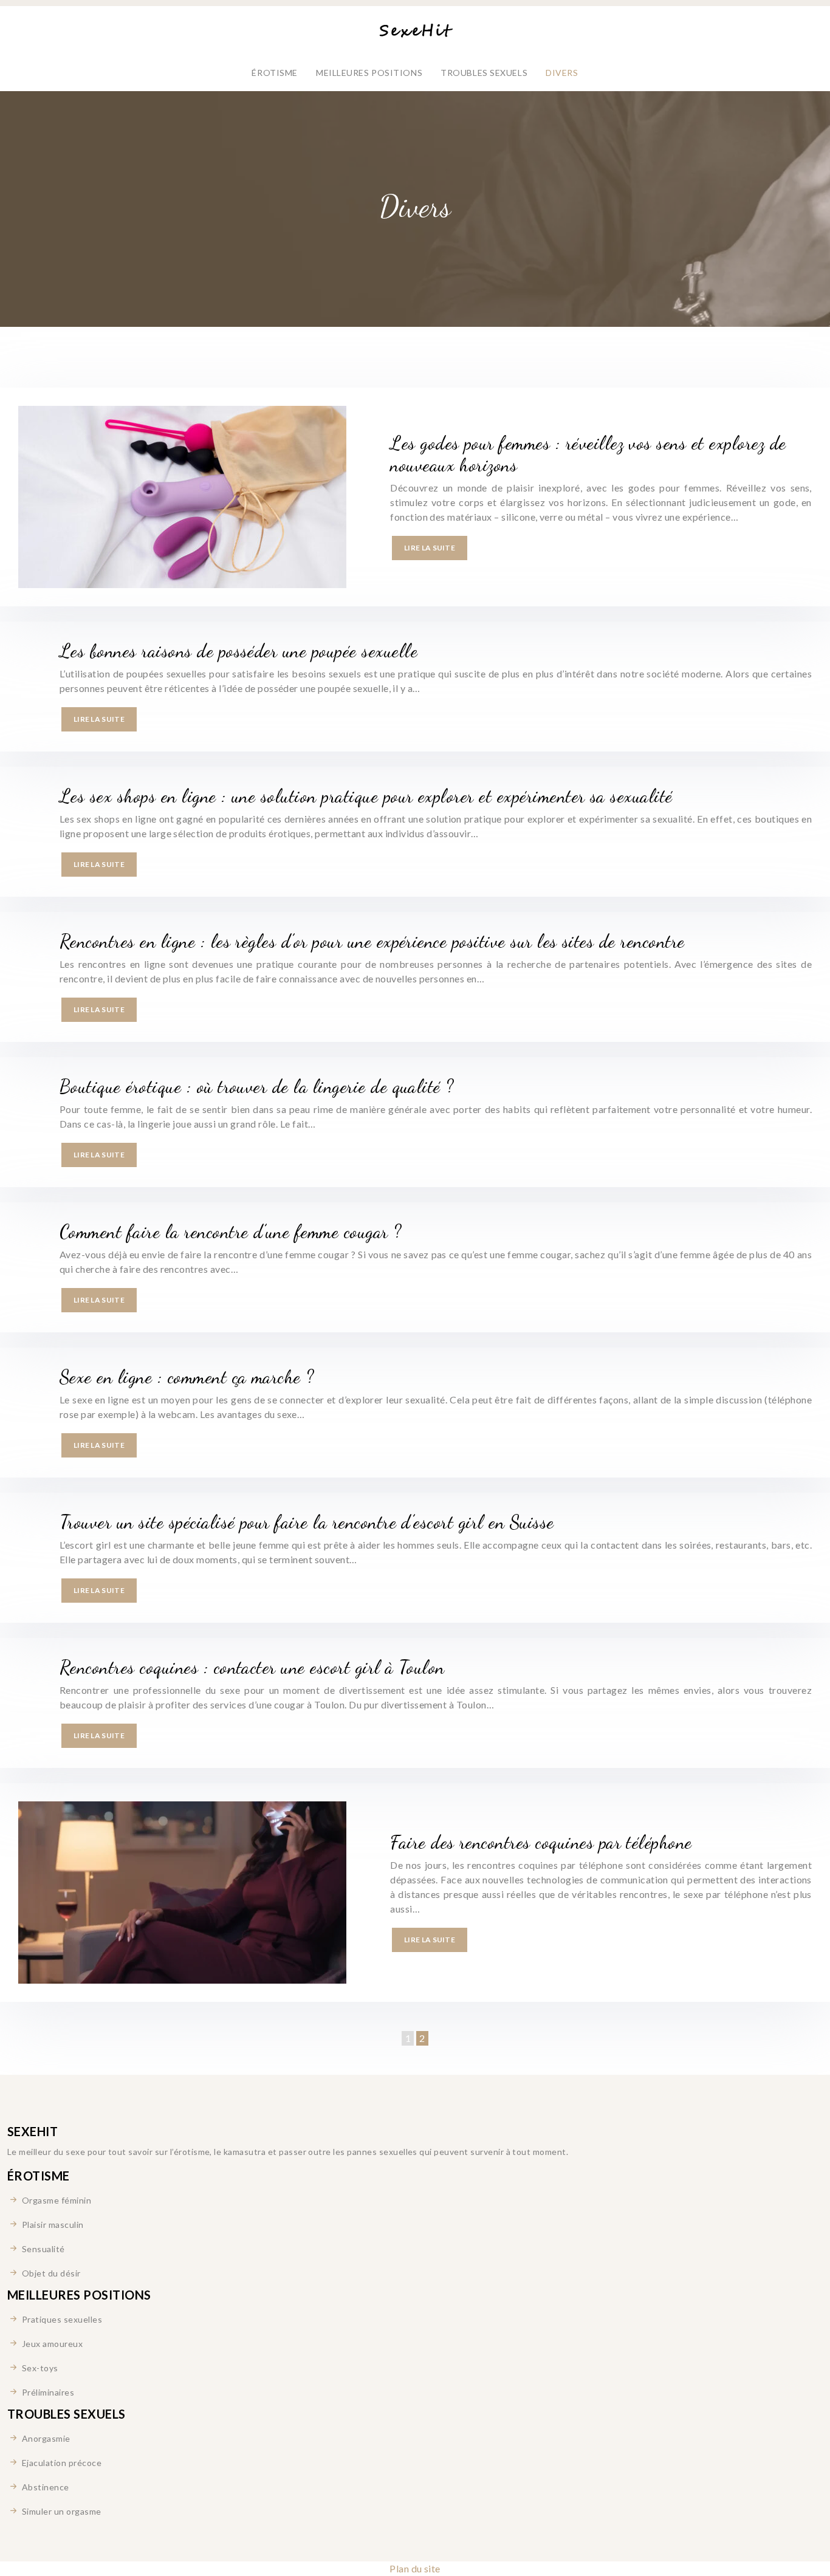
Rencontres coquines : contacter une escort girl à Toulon (252, 1667)
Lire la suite (430, 548)
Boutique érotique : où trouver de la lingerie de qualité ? (257, 1086)
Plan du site (415, 2568)
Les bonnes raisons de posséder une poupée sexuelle (238, 651)
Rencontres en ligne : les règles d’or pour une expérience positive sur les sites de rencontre (372, 941)
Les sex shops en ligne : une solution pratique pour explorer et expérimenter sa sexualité (366, 796)
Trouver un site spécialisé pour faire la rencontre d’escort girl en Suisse (307, 1522)
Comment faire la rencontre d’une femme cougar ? (231, 1231)
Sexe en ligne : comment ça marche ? (187, 1377)
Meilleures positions (369, 73)
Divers (562, 73)
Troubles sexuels (484, 73)
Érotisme (274, 73)
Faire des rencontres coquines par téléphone (541, 1842)
